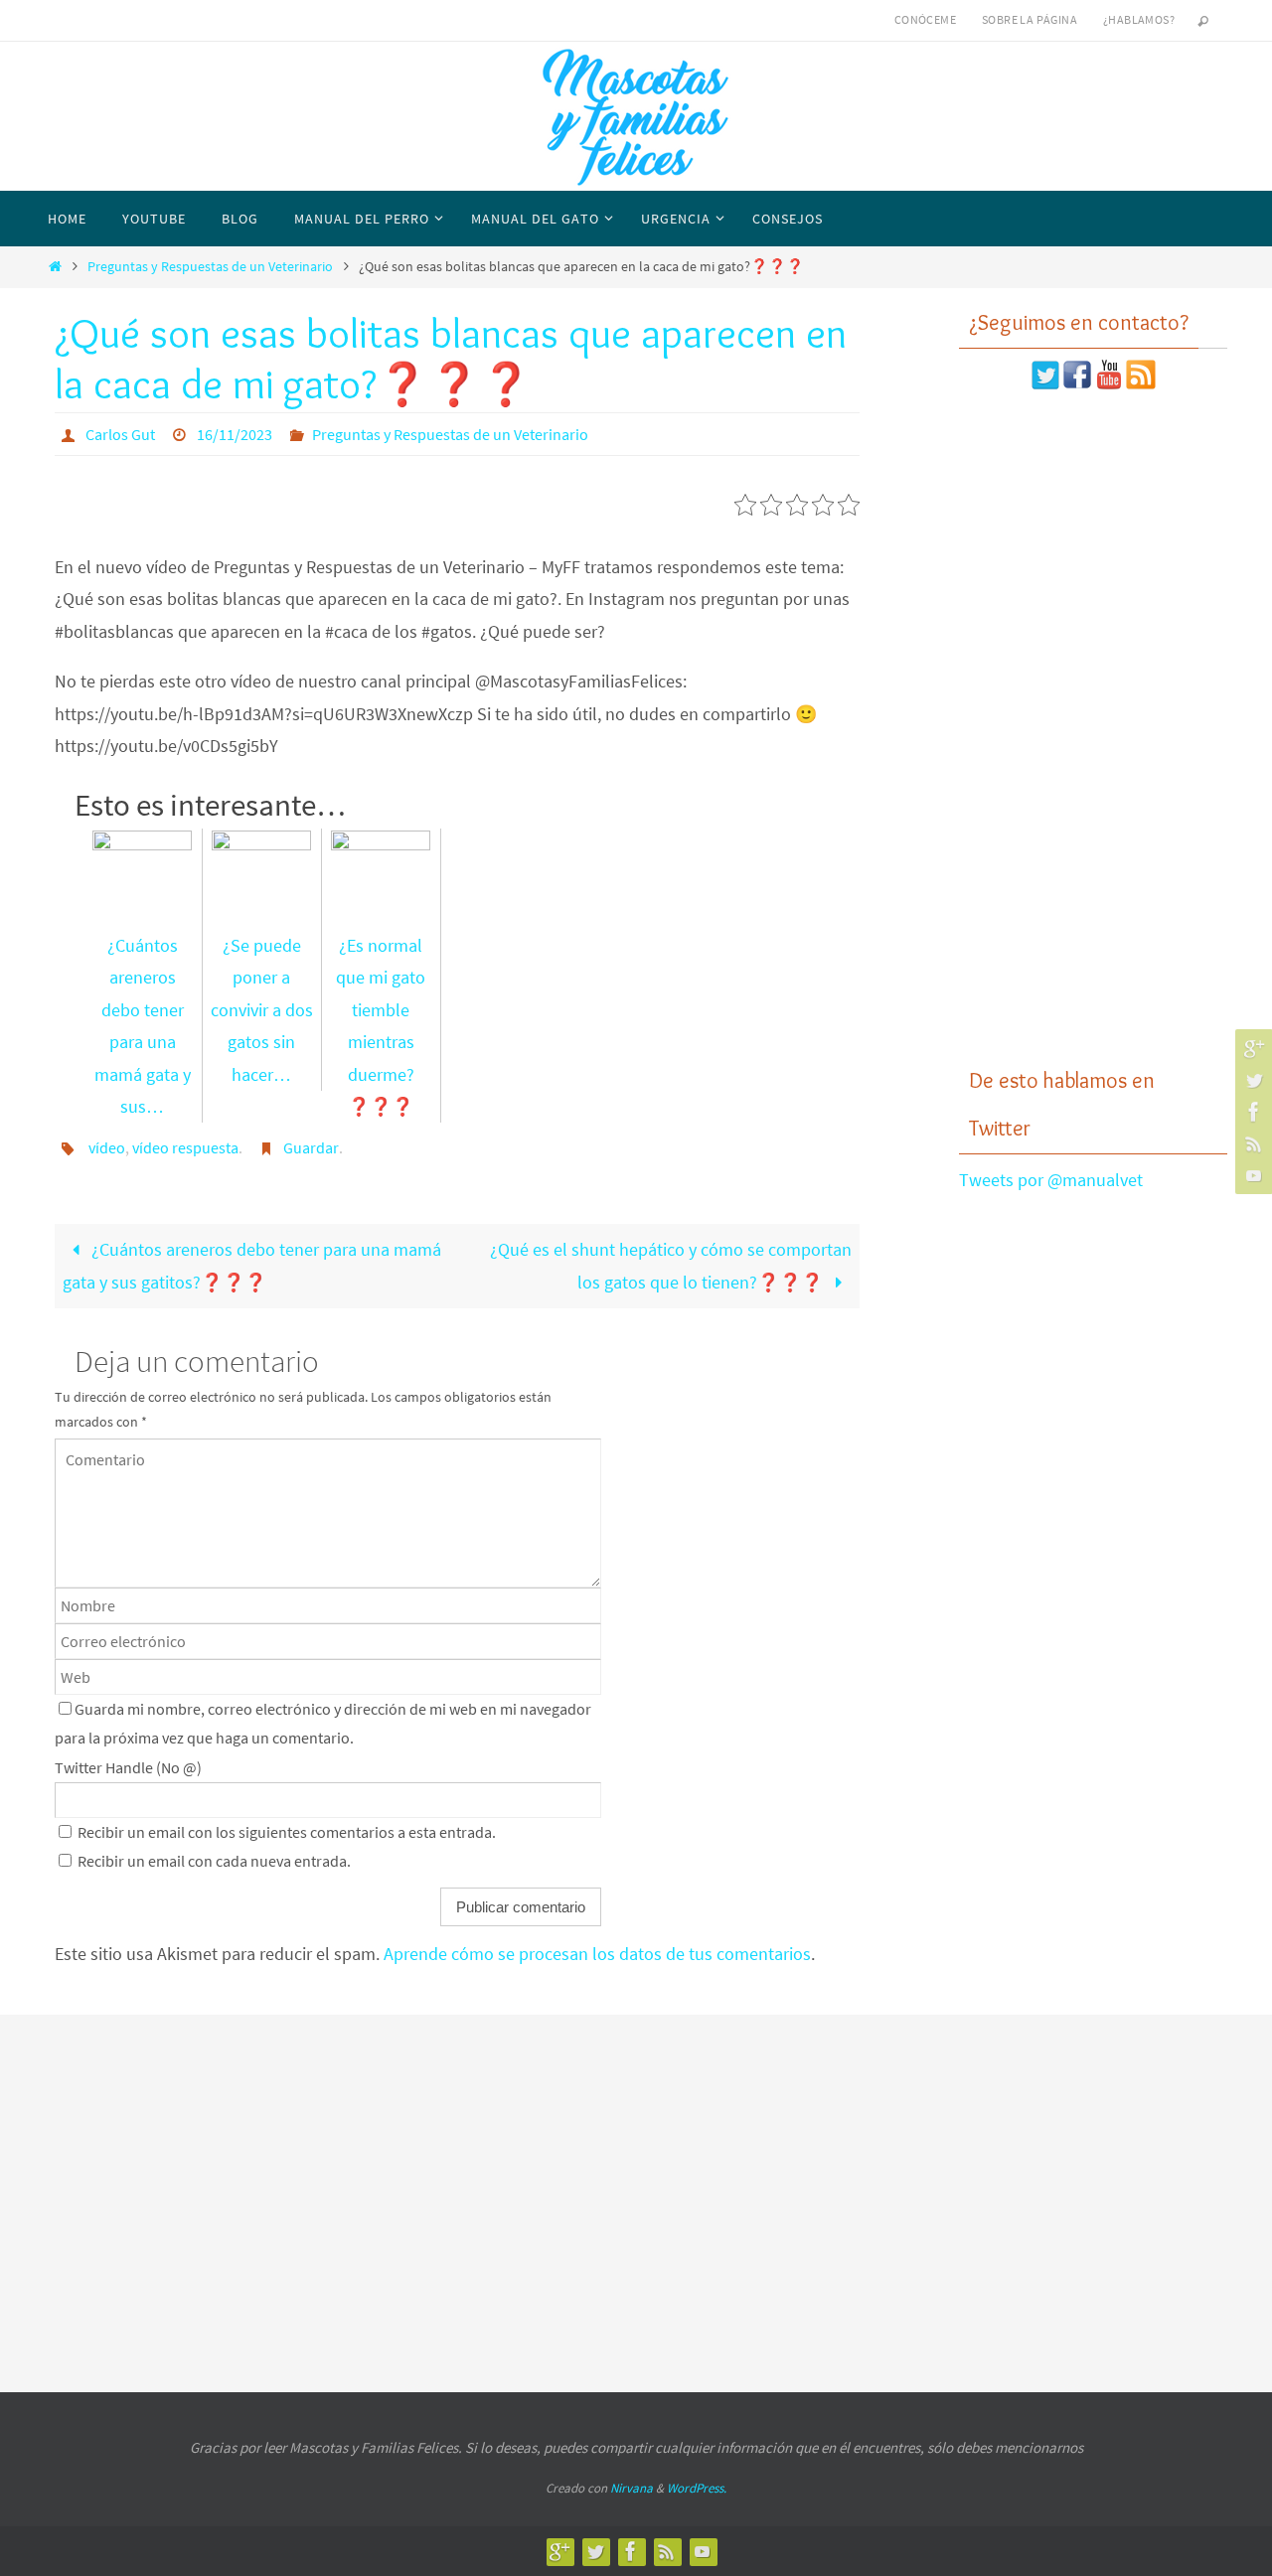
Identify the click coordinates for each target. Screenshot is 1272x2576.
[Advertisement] (1093, 728)
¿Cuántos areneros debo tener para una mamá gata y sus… (143, 1026)
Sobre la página (1030, 19)
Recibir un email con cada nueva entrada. (214, 1861)
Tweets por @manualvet (1051, 1180)
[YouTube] (1251, 1175)
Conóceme (925, 19)
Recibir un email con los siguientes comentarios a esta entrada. (287, 1832)
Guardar (311, 1147)
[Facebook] (1251, 1112)
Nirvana (632, 2488)
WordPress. (697, 2488)
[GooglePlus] (1251, 1048)
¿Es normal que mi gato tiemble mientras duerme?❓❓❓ (381, 1026)
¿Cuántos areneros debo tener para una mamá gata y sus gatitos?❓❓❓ (252, 1265)
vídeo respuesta (185, 1147)
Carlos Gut (120, 434)
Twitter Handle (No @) (128, 1767)
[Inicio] (55, 266)
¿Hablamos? (1139, 19)
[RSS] (1251, 1143)
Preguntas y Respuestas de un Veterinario (210, 266)
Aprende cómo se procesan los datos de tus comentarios (597, 1954)
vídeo (107, 1147)
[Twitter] (1251, 1080)
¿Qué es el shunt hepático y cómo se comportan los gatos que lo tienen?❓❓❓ (671, 1265)
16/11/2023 (235, 434)
